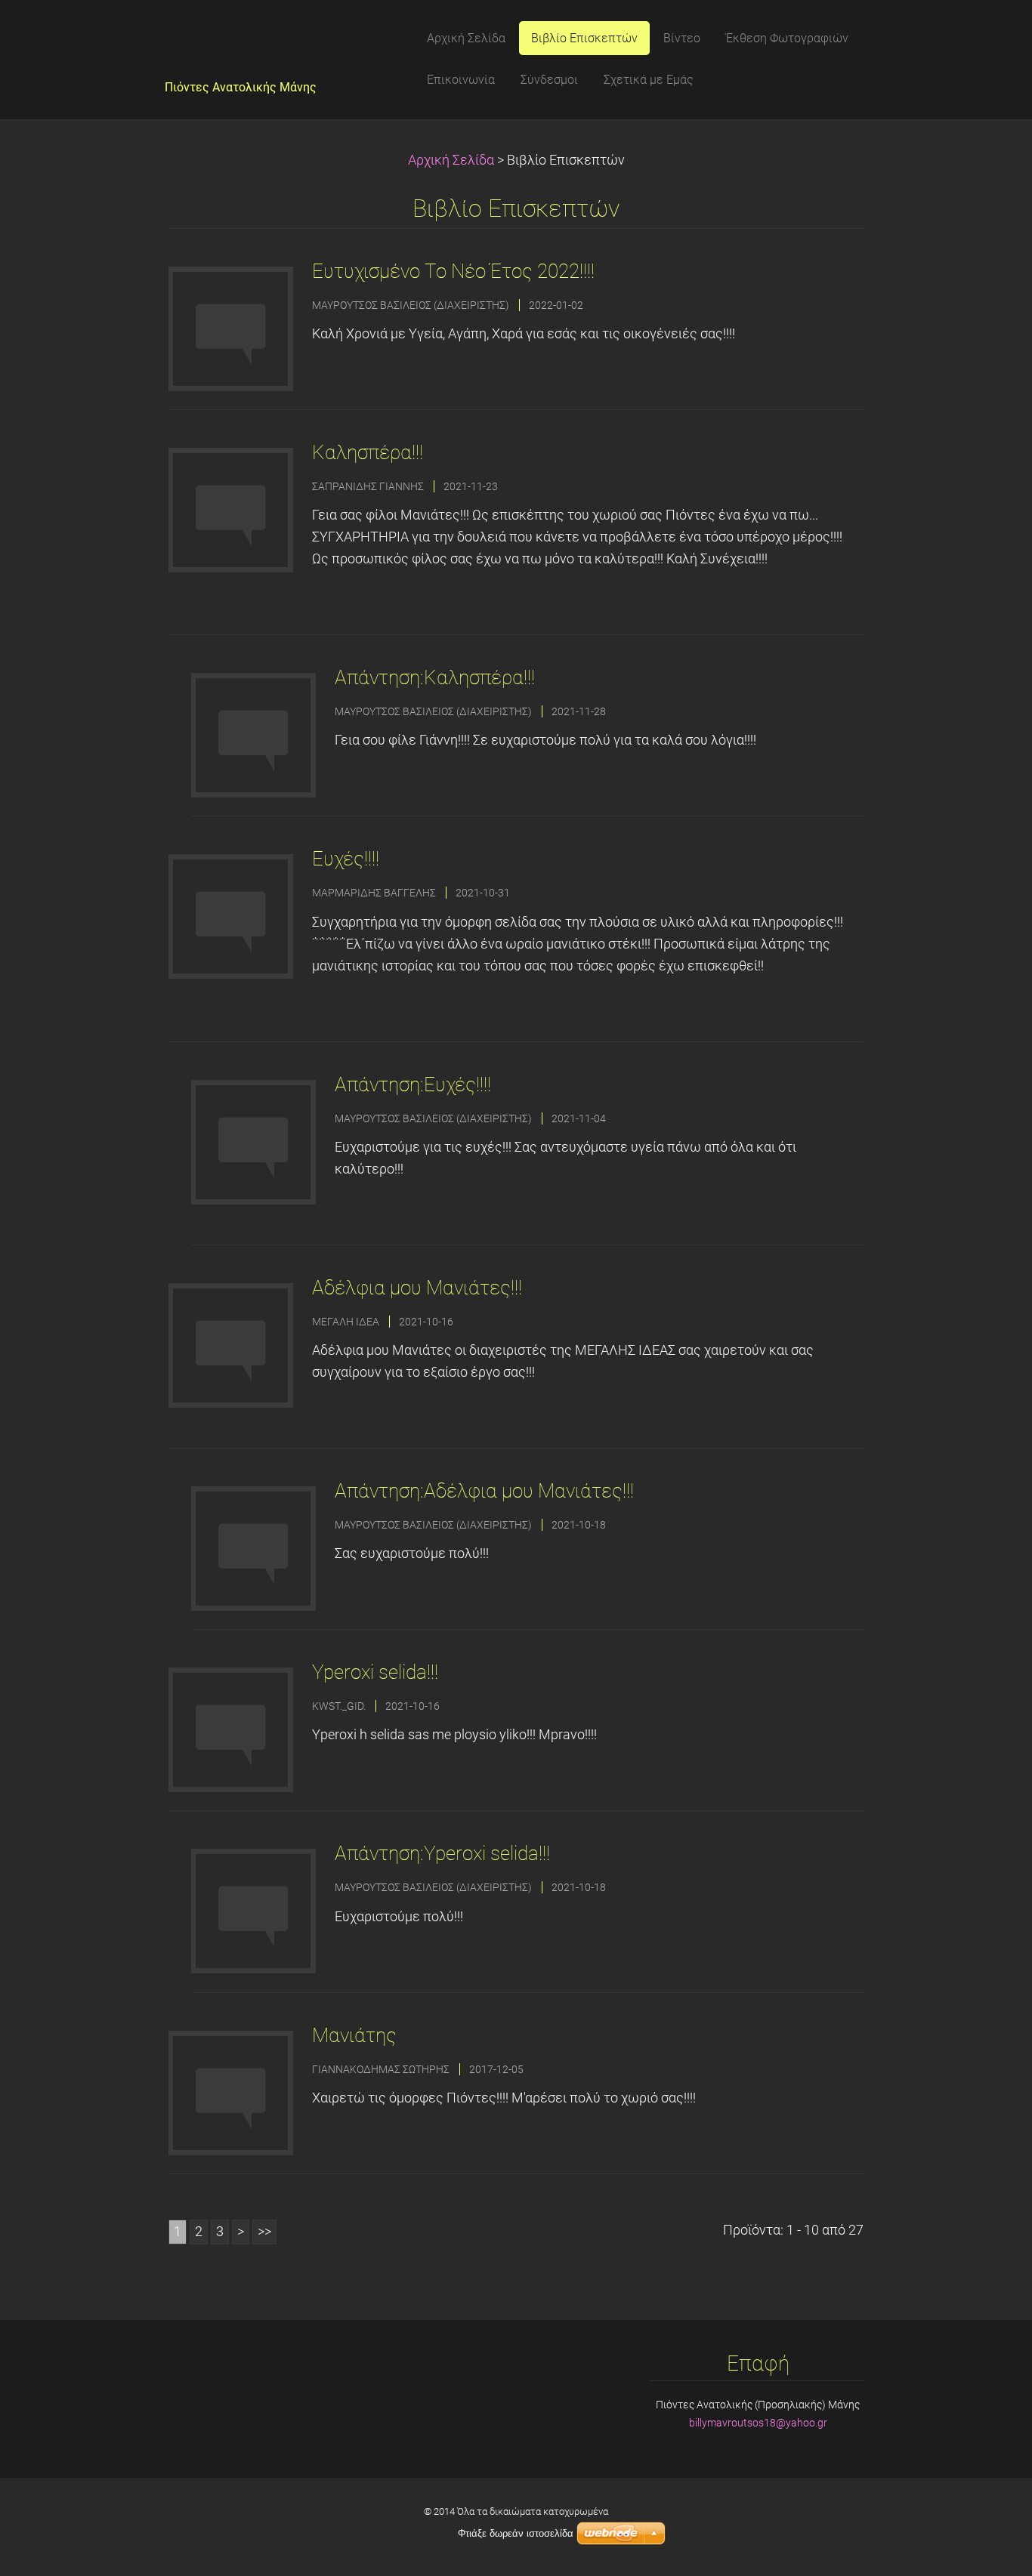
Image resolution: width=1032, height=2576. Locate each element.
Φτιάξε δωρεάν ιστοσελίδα (516, 2533)
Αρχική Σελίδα (451, 160)
